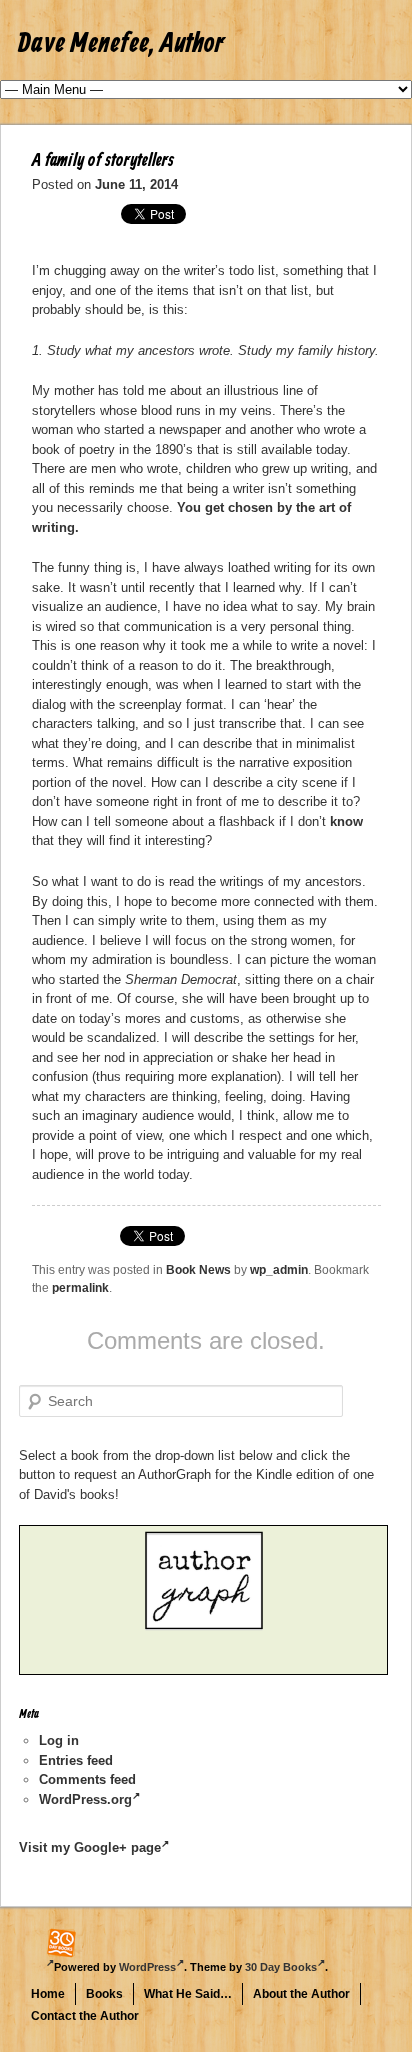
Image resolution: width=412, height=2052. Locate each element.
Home (48, 1994)
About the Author (301, 1994)
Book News (198, 1270)
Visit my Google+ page (90, 1847)
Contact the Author (85, 2016)
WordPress (147, 1967)
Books (104, 1994)
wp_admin (279, 1270)
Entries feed (76, 1760)
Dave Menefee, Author (121, 44)
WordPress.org (85, 1799)
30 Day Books (281, 1967)
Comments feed (87, 1779)
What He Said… (188, 1994)
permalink (80, 1288)
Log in (59, 1740)
